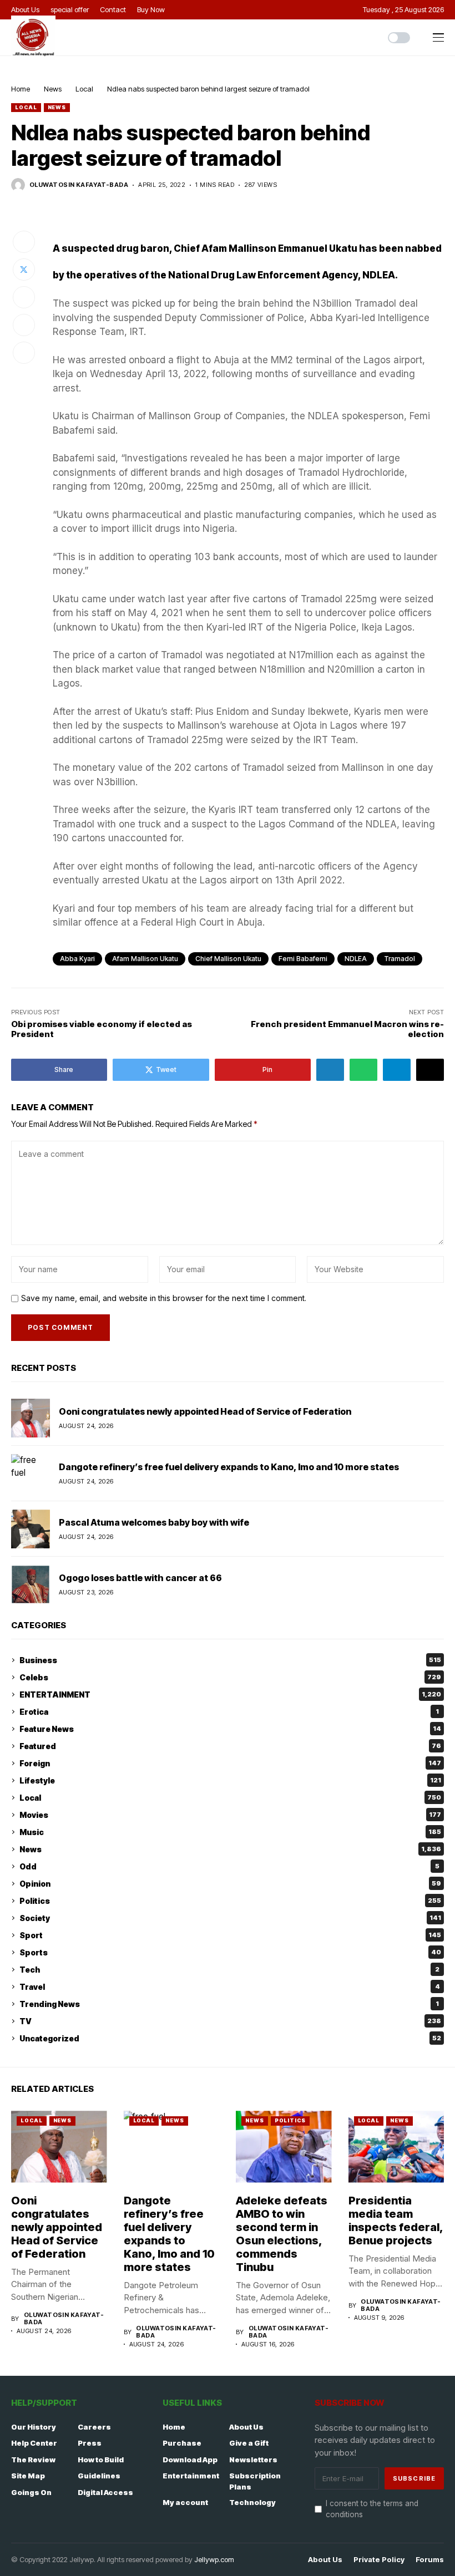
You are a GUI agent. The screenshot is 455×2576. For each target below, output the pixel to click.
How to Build (101, 2460)
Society (230, 1918)
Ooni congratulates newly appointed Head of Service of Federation (205, 1411)
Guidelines (99, 2476)
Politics (230, 1901)
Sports (230, 1952)
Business (230, 1660)
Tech (229, 1970)
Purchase (182, 2443)
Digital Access (105, 2492)
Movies (230, 1815)
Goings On (31, 2492)
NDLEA (356, 959)
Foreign (230, 1763)
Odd (229, 1866)
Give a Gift (249, 2443)
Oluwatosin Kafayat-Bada (79, 185)
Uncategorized (230, 2038)
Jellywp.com (214, 2559)
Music (230, 1832)
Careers (94, 2427)
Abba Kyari (77, 959)
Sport (230, 1935)
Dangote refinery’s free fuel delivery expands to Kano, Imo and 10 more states (229, 1467)
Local (84, 89)
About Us (246, 2427)
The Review (33, 2460)
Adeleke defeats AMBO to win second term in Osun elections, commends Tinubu (282, 2234)
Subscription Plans (255, 2481)
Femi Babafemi (303, 959)
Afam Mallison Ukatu (145, 959)
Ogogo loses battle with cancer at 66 (140, 1578)
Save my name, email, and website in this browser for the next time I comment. (164, 1298)
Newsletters (253, 2460)
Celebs (230, 1677)
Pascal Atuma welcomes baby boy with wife (154, 1522)
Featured (230, 1746)
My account (185, 2502)
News (53, 89)
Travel (230, 1987)
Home (21, 89)
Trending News (229, 2004)
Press (90, 2443)
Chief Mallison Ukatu (228, 959)
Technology (252, 2502)
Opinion (230, 1884)
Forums (430, 2560)
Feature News (230, 1729)
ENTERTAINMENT (230, 1695)
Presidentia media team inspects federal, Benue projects (396, 2221)
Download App (190, 2460)
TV (230, 2021)
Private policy (379, 2560)
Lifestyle (230, 1780)
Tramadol (400, 959)
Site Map (28, 2476)
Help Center (34, 2443)
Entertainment (191, 2476)
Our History (34, 2427)
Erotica (229, 1712)
